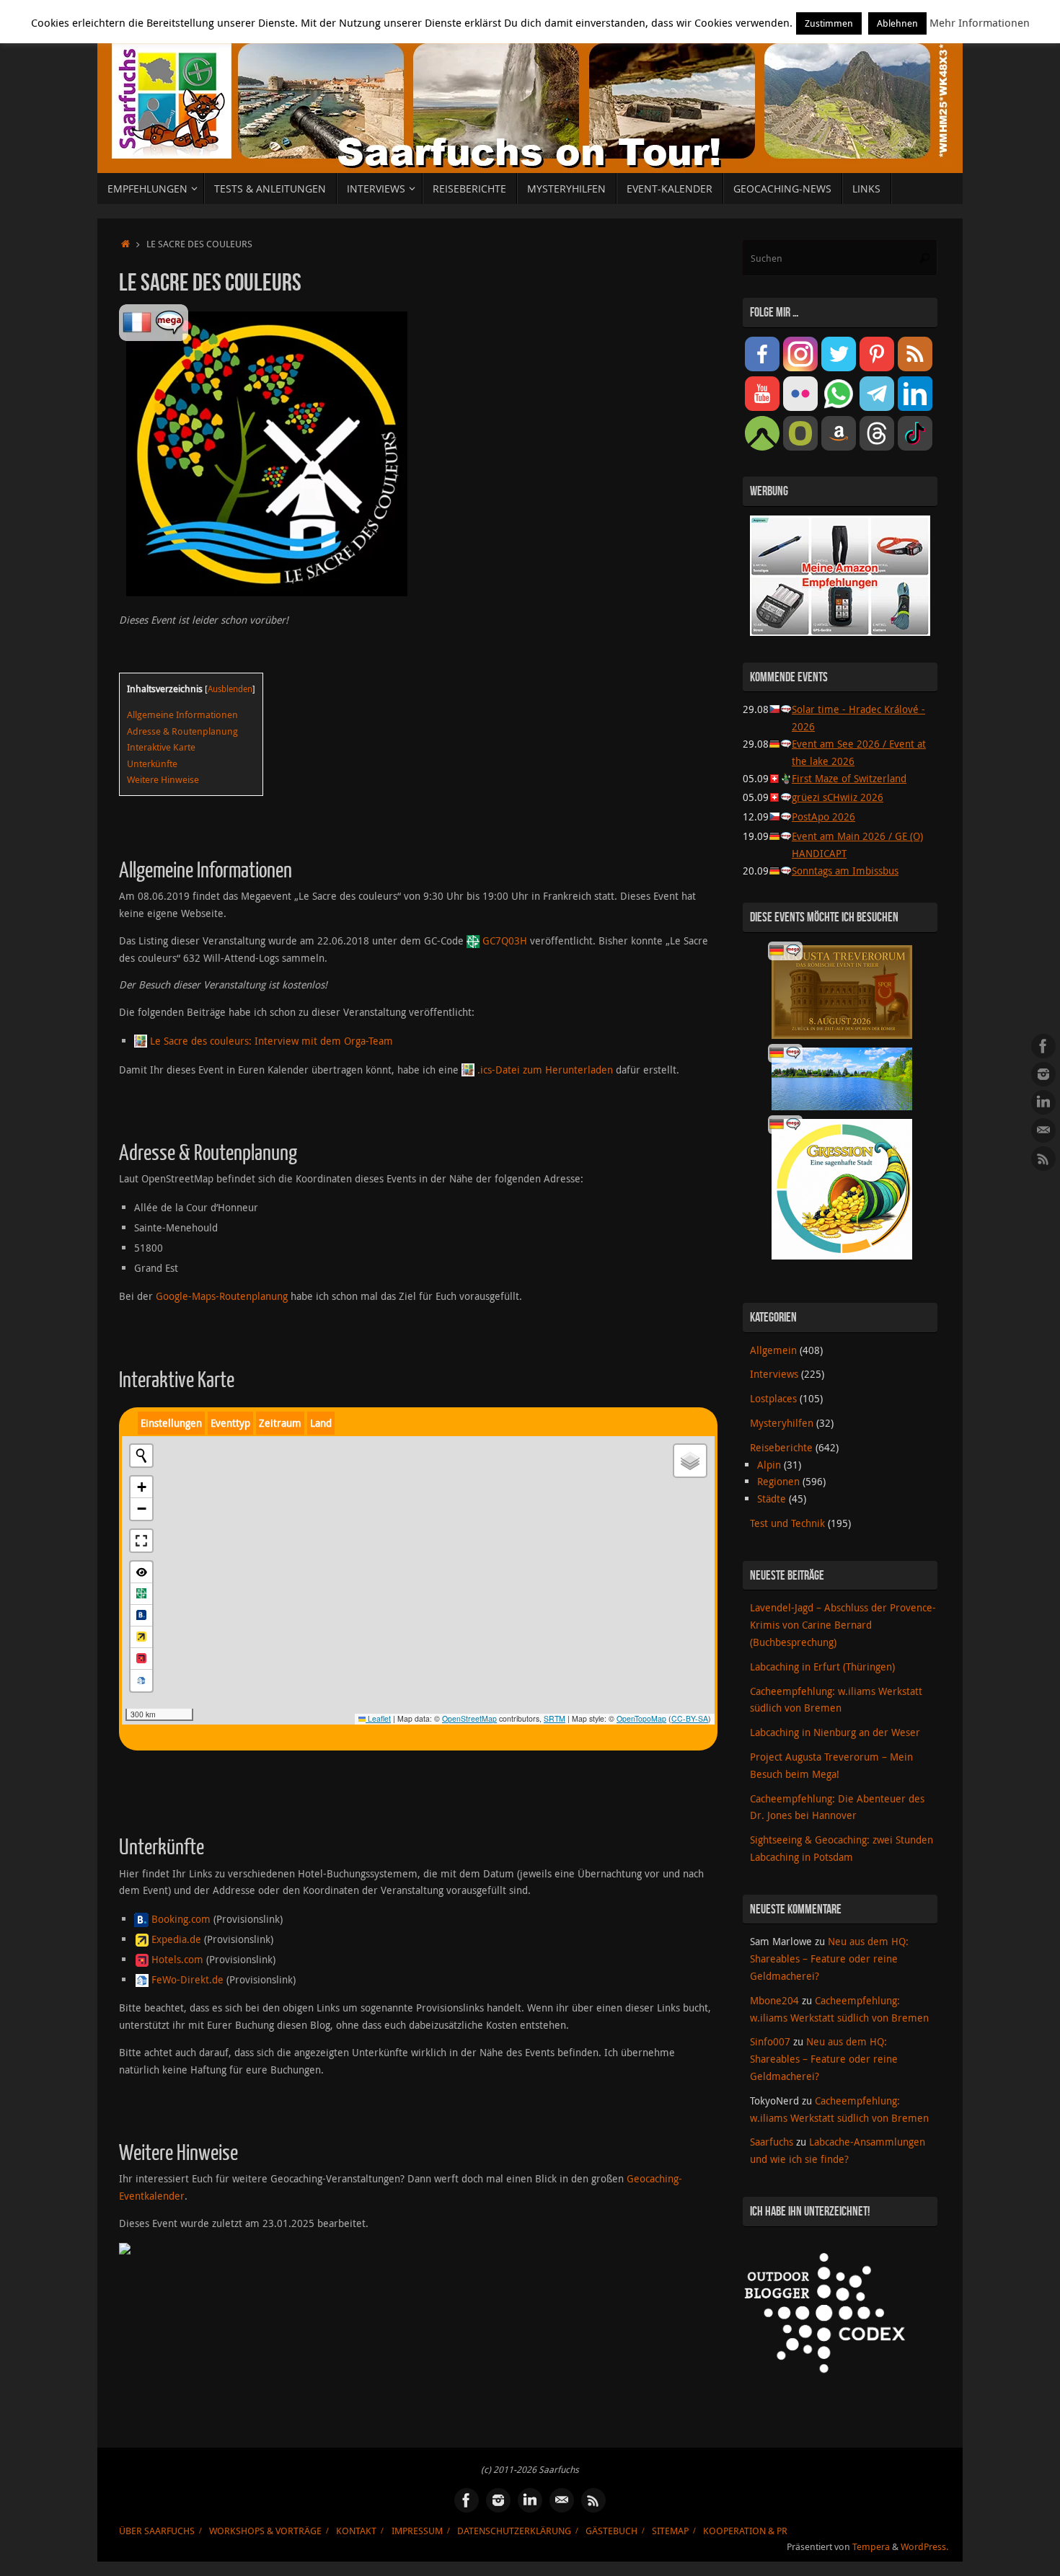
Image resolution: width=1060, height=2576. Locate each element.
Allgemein (773, 1350)
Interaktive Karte (161, 747)
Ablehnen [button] (897, 23)
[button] (141, 1487)
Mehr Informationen (980, 22)
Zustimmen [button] (829, 23)
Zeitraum (280, 1423)
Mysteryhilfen (782, 1423)
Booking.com (181, 1919)
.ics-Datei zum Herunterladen (545, 1070)
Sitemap (670, 2531)
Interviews (774, 1374)
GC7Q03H (505, 940)
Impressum (417, 2531)
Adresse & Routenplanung (182, 731)
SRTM (555, 1718)
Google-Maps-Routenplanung (222, 1296)
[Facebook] (1043, 1046)
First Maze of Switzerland (849, 778)
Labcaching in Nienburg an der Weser (835, 1732)
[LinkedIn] (1043, 1102)
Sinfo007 (770, 2041)
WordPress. (924, 2547)
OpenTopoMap (641, 1718)
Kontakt (356, 2531)
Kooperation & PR (745, 2531)
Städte (772, 1499)
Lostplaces (773, 1398)
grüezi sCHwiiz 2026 (838, 797)
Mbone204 (774, 2000)
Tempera (871, 2547)
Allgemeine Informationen (182, 714)
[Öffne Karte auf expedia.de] (141, 1637)
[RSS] (1043, 1159)
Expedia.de (176, 1939)
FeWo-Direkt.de (187, 1979)
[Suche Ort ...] (141, 1456)
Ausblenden (230, 689)
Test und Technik (787, 1523)
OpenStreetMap (469, 1718)
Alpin (769, 1465)
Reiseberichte (781, 1447)
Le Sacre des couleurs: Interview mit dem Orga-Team (271, 1041)
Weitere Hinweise (163, 779)
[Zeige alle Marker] (141, 1572)
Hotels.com (177, 1959)
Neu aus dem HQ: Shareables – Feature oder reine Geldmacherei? (829, 1958)
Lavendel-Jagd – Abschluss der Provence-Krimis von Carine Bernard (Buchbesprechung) (843, 1625)
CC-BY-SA (690, 1718)
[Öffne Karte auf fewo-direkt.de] (141, 1681)
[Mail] (1043, 1130)
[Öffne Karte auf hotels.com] (141, 1659)
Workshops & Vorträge (265, 2531)
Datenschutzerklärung (514, 2531)
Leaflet (378, 1718)
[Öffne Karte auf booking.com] (141, 1616)
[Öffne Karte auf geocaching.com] (141, 1594)
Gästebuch (611, 2531)
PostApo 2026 (823, 816)
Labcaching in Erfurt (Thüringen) (822, 1667)
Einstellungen (171, 1423)
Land (321, 1423)
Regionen (778, 1481)
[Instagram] (1043, 1074)
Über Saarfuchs (157, 2531)
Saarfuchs (772, 2142)
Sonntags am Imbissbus (845, 871)
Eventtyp (230, 1423)
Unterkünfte (152, 763)
